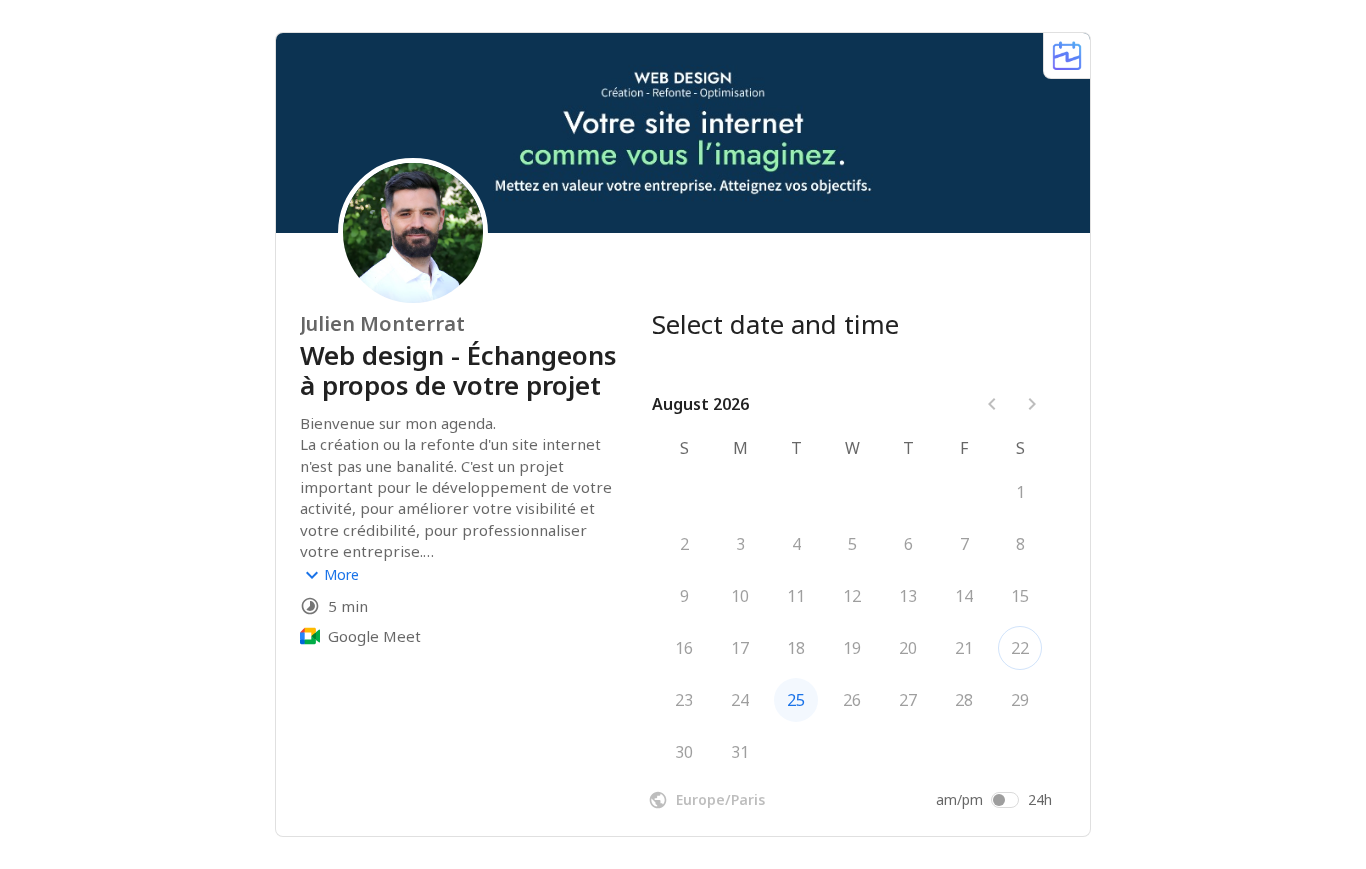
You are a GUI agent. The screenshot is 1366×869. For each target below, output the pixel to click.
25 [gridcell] (796, 700)
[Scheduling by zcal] (1067, 55)
